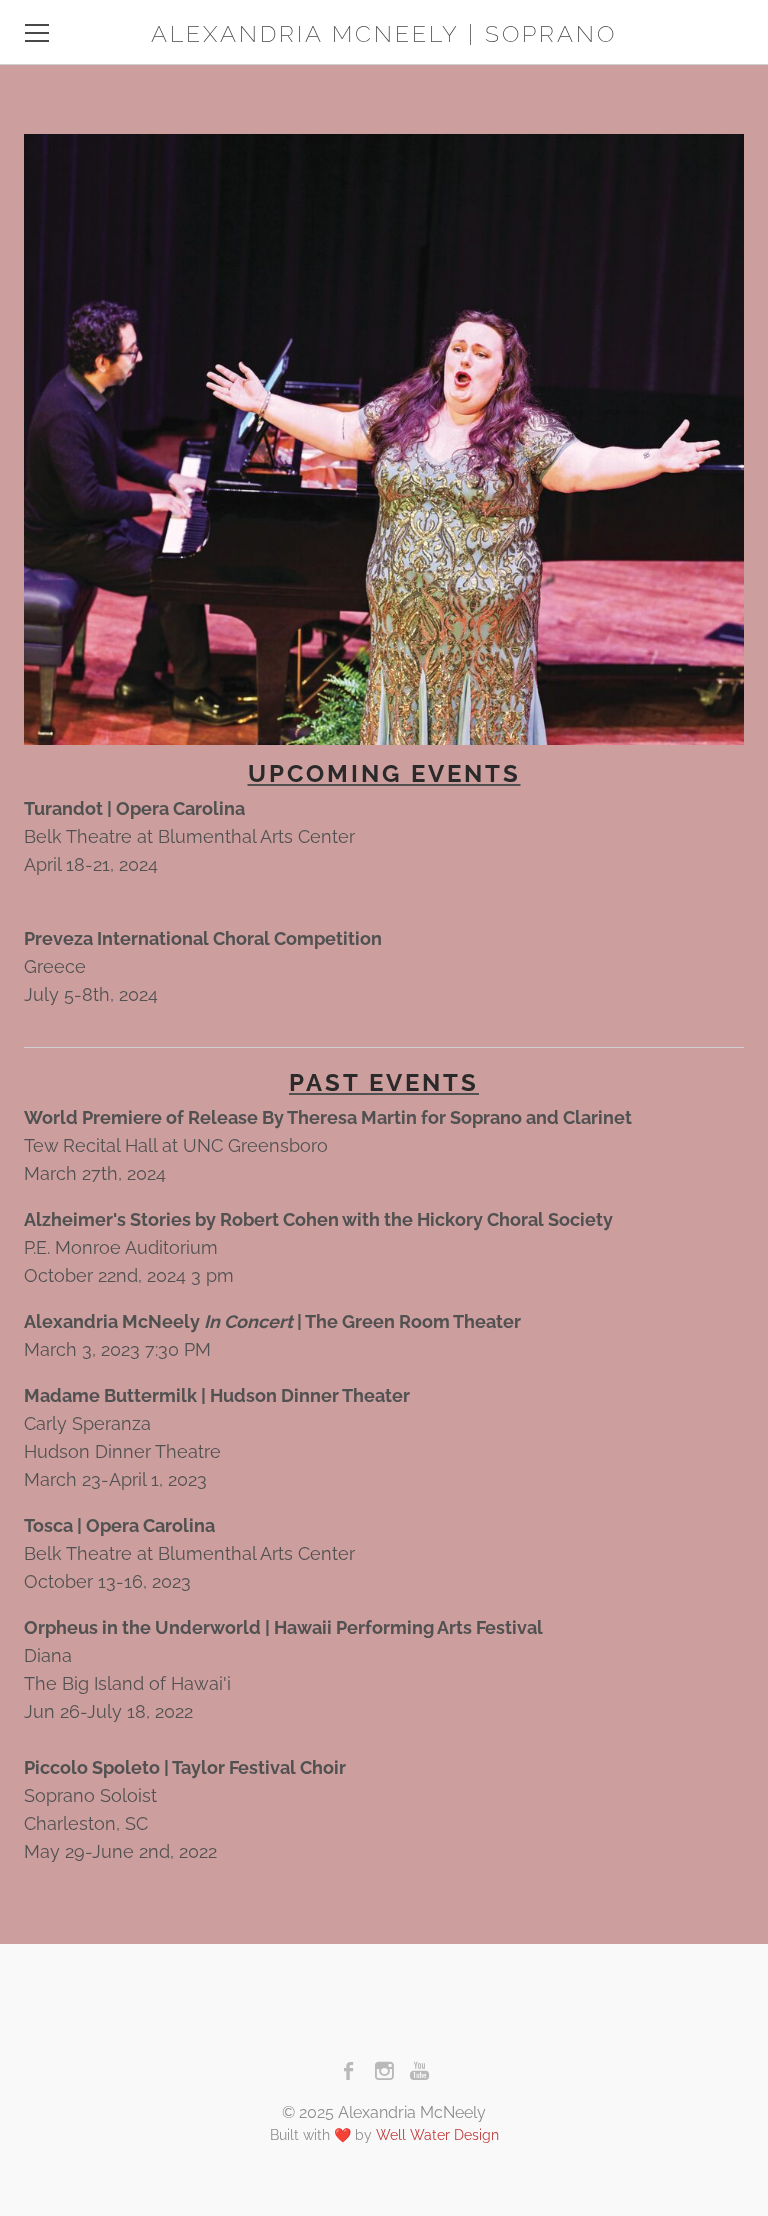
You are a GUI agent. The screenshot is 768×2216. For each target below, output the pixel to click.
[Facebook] (349, 2071)
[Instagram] (384, 2071)
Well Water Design (437, 2135)
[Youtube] (419, 2071)
